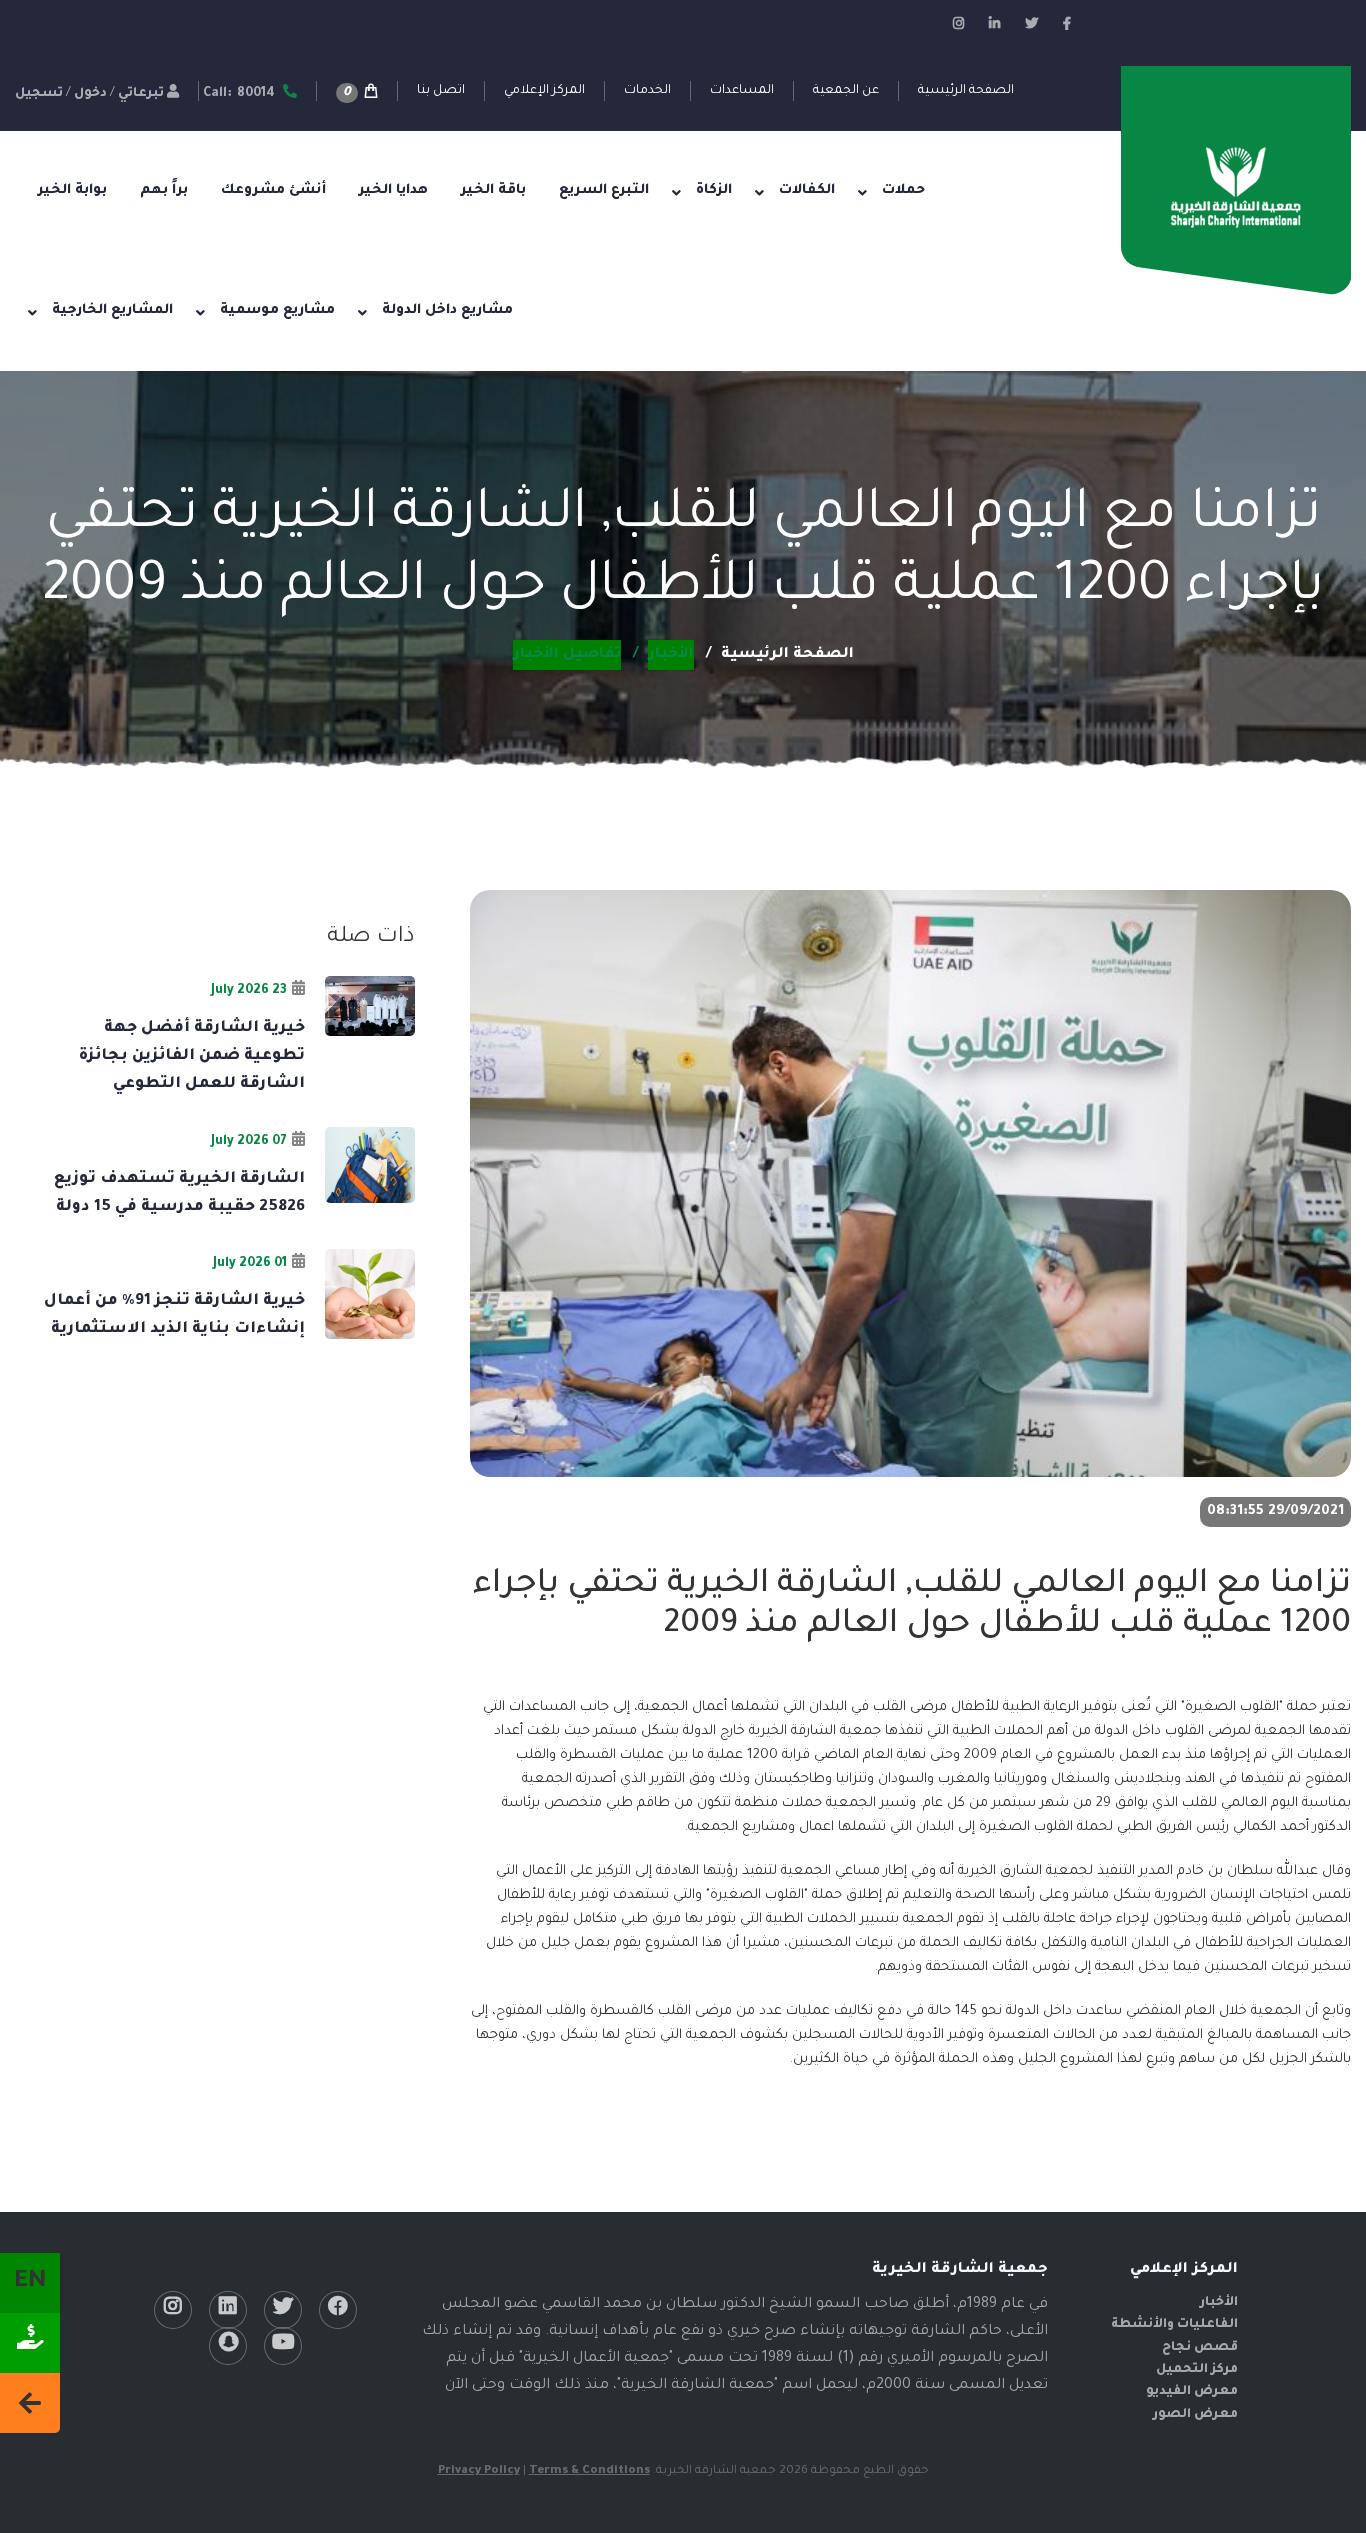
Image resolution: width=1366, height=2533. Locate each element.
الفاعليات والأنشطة (1174, 2325)
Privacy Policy (479, 2471)
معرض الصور (1195, 2415)
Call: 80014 (240, 94)
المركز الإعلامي (544, 91)
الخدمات (647, 91)
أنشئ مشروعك (273, 190)
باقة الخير (493, 190)
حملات (903, 190)
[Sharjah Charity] (1236, 189)
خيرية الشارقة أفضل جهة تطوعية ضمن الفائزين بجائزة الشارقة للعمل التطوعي (192, 1056)
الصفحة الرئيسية (966, 91)
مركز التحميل (1197, 2370)
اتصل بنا (441, 91)
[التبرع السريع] (30, 2343)
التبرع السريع (604, 190)
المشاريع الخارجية (112, 310)
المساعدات (742, 91)
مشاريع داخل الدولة (447, 310)
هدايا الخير (393, 190)
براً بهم (164, 190)
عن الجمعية (846, 91)
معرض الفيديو (1192, 2392)
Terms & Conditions (589, 2471)
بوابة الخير (72, 190)
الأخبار (1219, 2303)
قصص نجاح (1200, 2348)
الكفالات (807, 190)
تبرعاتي (141, 94)
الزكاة (714, 190)
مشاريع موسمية (277, 310)
